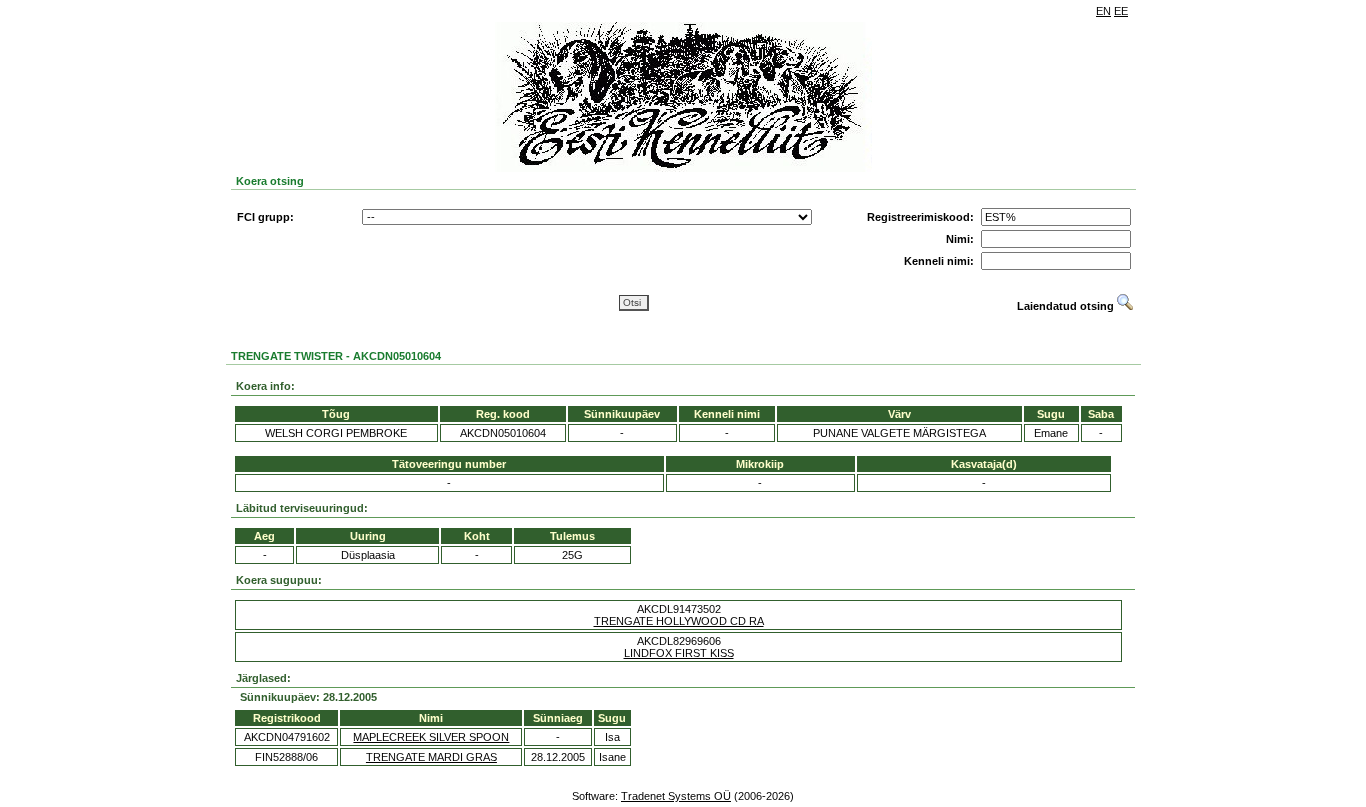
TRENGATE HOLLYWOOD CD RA (679, 621)
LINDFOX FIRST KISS (679, 653)
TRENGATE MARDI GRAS (431, 757)
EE (1121, 11)
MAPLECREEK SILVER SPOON (431, 737)
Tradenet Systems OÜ (676, 796)
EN (1103, 11)
